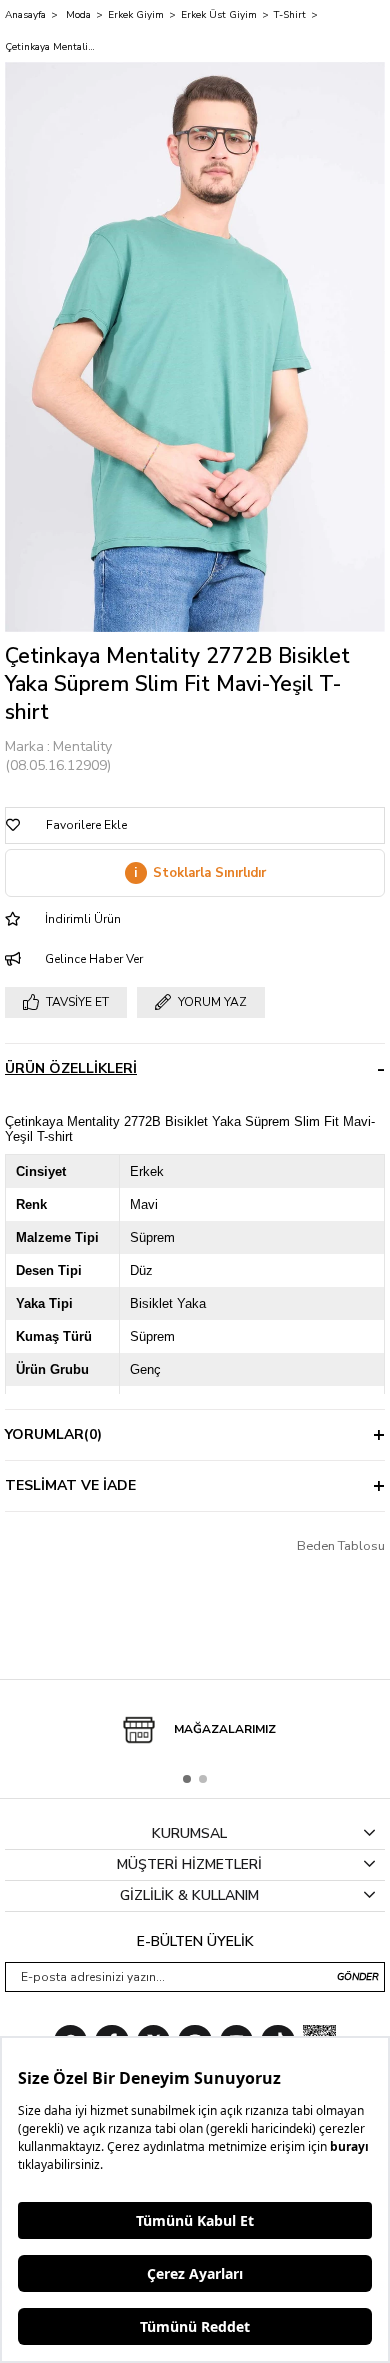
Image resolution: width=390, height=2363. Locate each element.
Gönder (358, 1977)
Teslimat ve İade (70, 1485)
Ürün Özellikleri (71, 1068)
